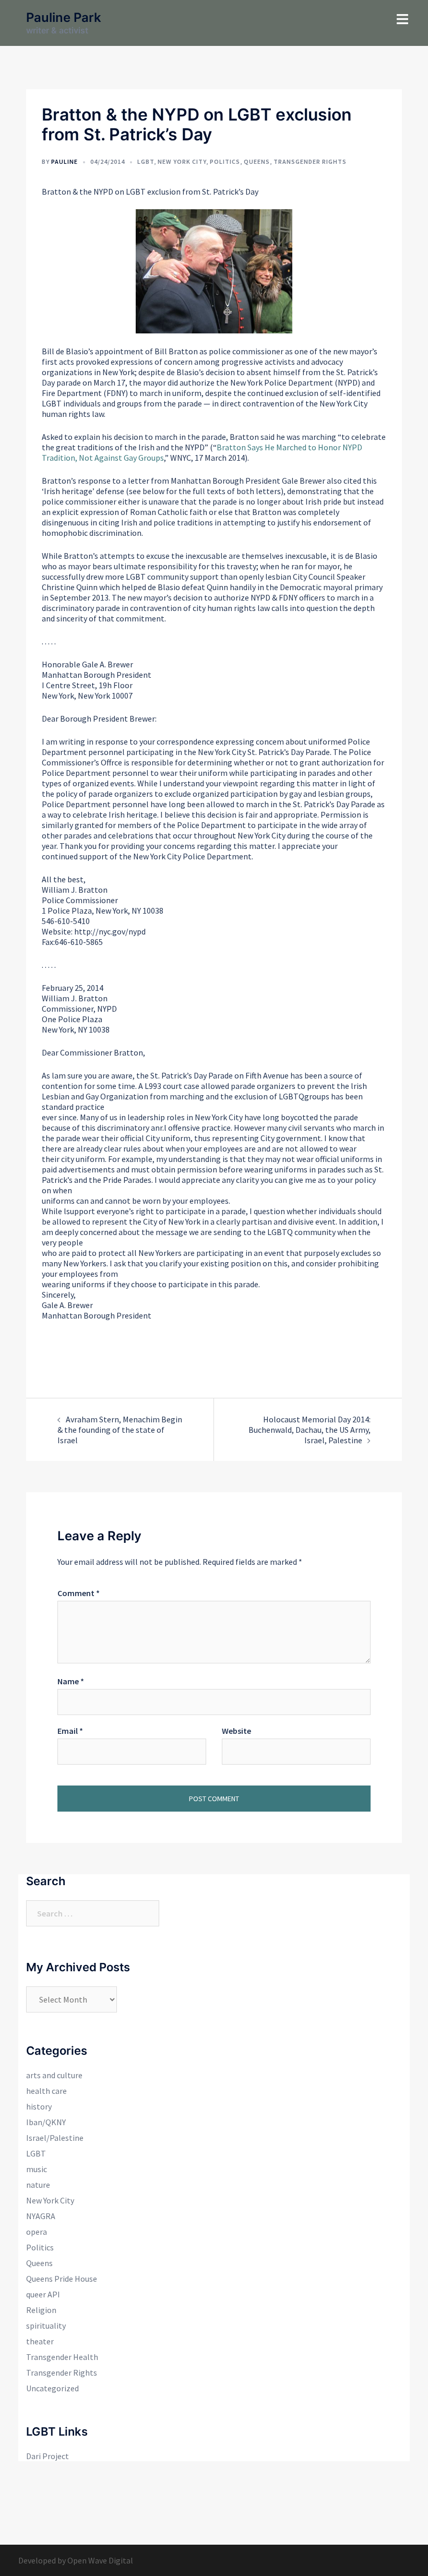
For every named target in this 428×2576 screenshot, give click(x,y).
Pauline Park (64, 17)
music (37, 2169)
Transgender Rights (310, 161)
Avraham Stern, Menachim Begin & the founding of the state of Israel (120, 1430)
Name (71, 1681)
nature (38, 2185)
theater (40, 2341)
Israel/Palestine (55, 2138)
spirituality (46, 2326)
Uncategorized (52, 2388)
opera (37, 2232)
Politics (225, 161)
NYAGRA (41, 2216)
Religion (41, 2310)
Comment (79, 1593)
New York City (182, 161)
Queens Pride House (62, 2279)
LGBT (146, 161)
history (39, 2106)
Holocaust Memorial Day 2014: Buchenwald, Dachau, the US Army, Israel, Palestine (310, 1430)
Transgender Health (62, 2357)
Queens (257, 161)
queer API (43, 2294)
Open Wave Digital (100, 2560)
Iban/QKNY (46, 2122)
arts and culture (54, 2075)
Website (236, 1731)
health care (46, 2091)
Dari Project (47, 2456)
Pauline (64, 161)
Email (70, 1731)
